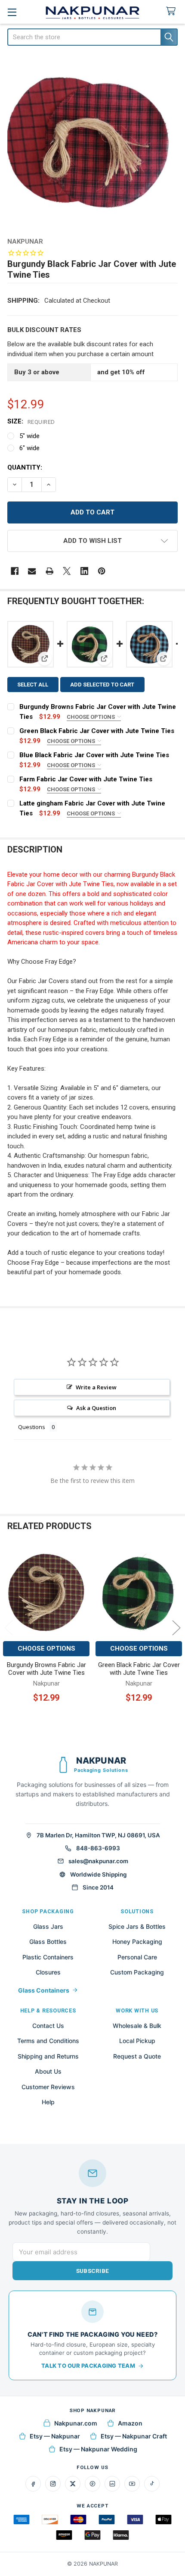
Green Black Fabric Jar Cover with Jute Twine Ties (97, 731)
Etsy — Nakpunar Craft (134, 2436)
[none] (93, 143)
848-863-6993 (98, 1848)
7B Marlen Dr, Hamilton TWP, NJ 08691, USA (98, 1835)
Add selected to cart (102, 685)
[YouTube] (132, 2484)
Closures (48, 1972)
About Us (48, 2071)
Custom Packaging (137, 1972)
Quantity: (25, 467)
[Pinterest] (102, 571)
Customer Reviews (48, 2087)
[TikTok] (152, 2484)
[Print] (50, 571)
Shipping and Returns (48, 2056)
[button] (93, 541)
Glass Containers (44, 1990)
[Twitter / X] (73, 2484)
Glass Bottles (48, 1941)
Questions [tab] (32, 1427)
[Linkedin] (85, 571)
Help (48, 2102)
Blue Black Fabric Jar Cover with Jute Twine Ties (94, 755)
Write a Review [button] (96, 1387)
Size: (31, 421)
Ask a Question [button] (96, 1408)
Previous (9, 1628)
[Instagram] (53, 2484)
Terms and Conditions (48, 2041)
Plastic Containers (48, 1957)
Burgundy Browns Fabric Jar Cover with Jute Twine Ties (46, 1669)
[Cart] (173, 11)
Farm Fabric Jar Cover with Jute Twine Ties (86, 779)
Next (176, 1628)
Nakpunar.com (76, 2423)
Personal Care (137, 1957)
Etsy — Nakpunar (55, 2436)
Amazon (130, 2423)
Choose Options (91, 717)
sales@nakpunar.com (98, 1861)
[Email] (32, 571)
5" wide (29, 436)
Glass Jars (48, 1926)
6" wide (29, 448)
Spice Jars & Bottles (137, 1926)
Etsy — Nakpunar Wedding (98, 2449)
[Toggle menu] (12, 12)
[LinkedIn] (112, 2484)
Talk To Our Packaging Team (88, 2366)
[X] (67, 571)
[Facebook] (15, 571)
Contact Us (48, 2026)
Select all (33, 685)
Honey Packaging (137, 1941)
